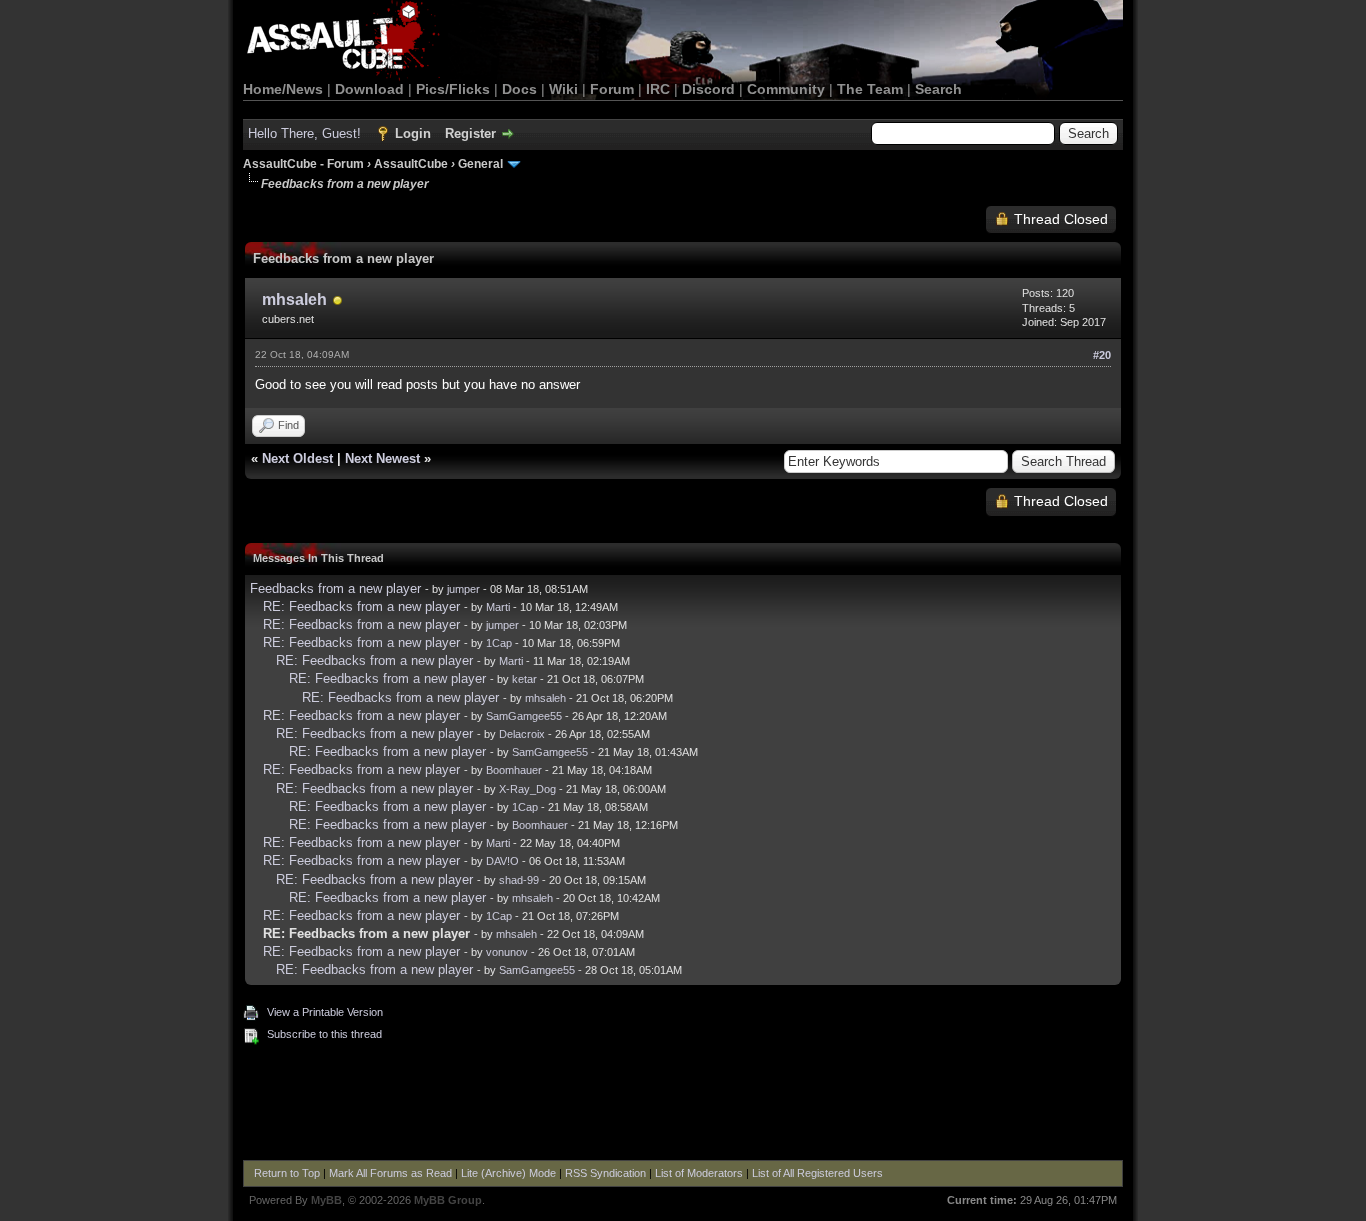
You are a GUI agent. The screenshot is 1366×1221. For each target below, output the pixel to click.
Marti (498, 607)
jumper (463, 589)
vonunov (507, 952)
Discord (708, 89)
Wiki (563, 89)
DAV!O (502, 861)
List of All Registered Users (817, 1173)
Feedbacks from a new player (335, 588)
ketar (524, 679)
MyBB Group (448, 1200)
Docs (519, 89)
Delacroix (522, 734)
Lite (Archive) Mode (508, 1173)
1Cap (499, 643)
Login (413, 133)
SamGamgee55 (524, 716)
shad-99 (519, 880)
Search (938, 89)
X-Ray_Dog (527, 789)
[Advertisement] (683, 1105)
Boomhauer (514, 770)
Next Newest (382, 458)
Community (786, 89)
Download (369, 89)
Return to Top (287, 1173)
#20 (1102, 355)
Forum (612, 89)
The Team (870, 89)
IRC (658, 89)
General (480, 164)
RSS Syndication (605, 1173)
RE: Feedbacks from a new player (361, 606)
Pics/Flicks (453, 89)
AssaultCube (411, 164)
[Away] (338, 301)
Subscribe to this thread (324, 1034)
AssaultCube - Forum (303, 164)
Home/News (283, 89)
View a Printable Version (325, 1012)
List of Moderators (699, 1173)
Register (470, 133)
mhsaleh (294, 299)
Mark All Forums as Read (390, 1173)
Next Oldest (297, 458)
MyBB (326, 1200)
